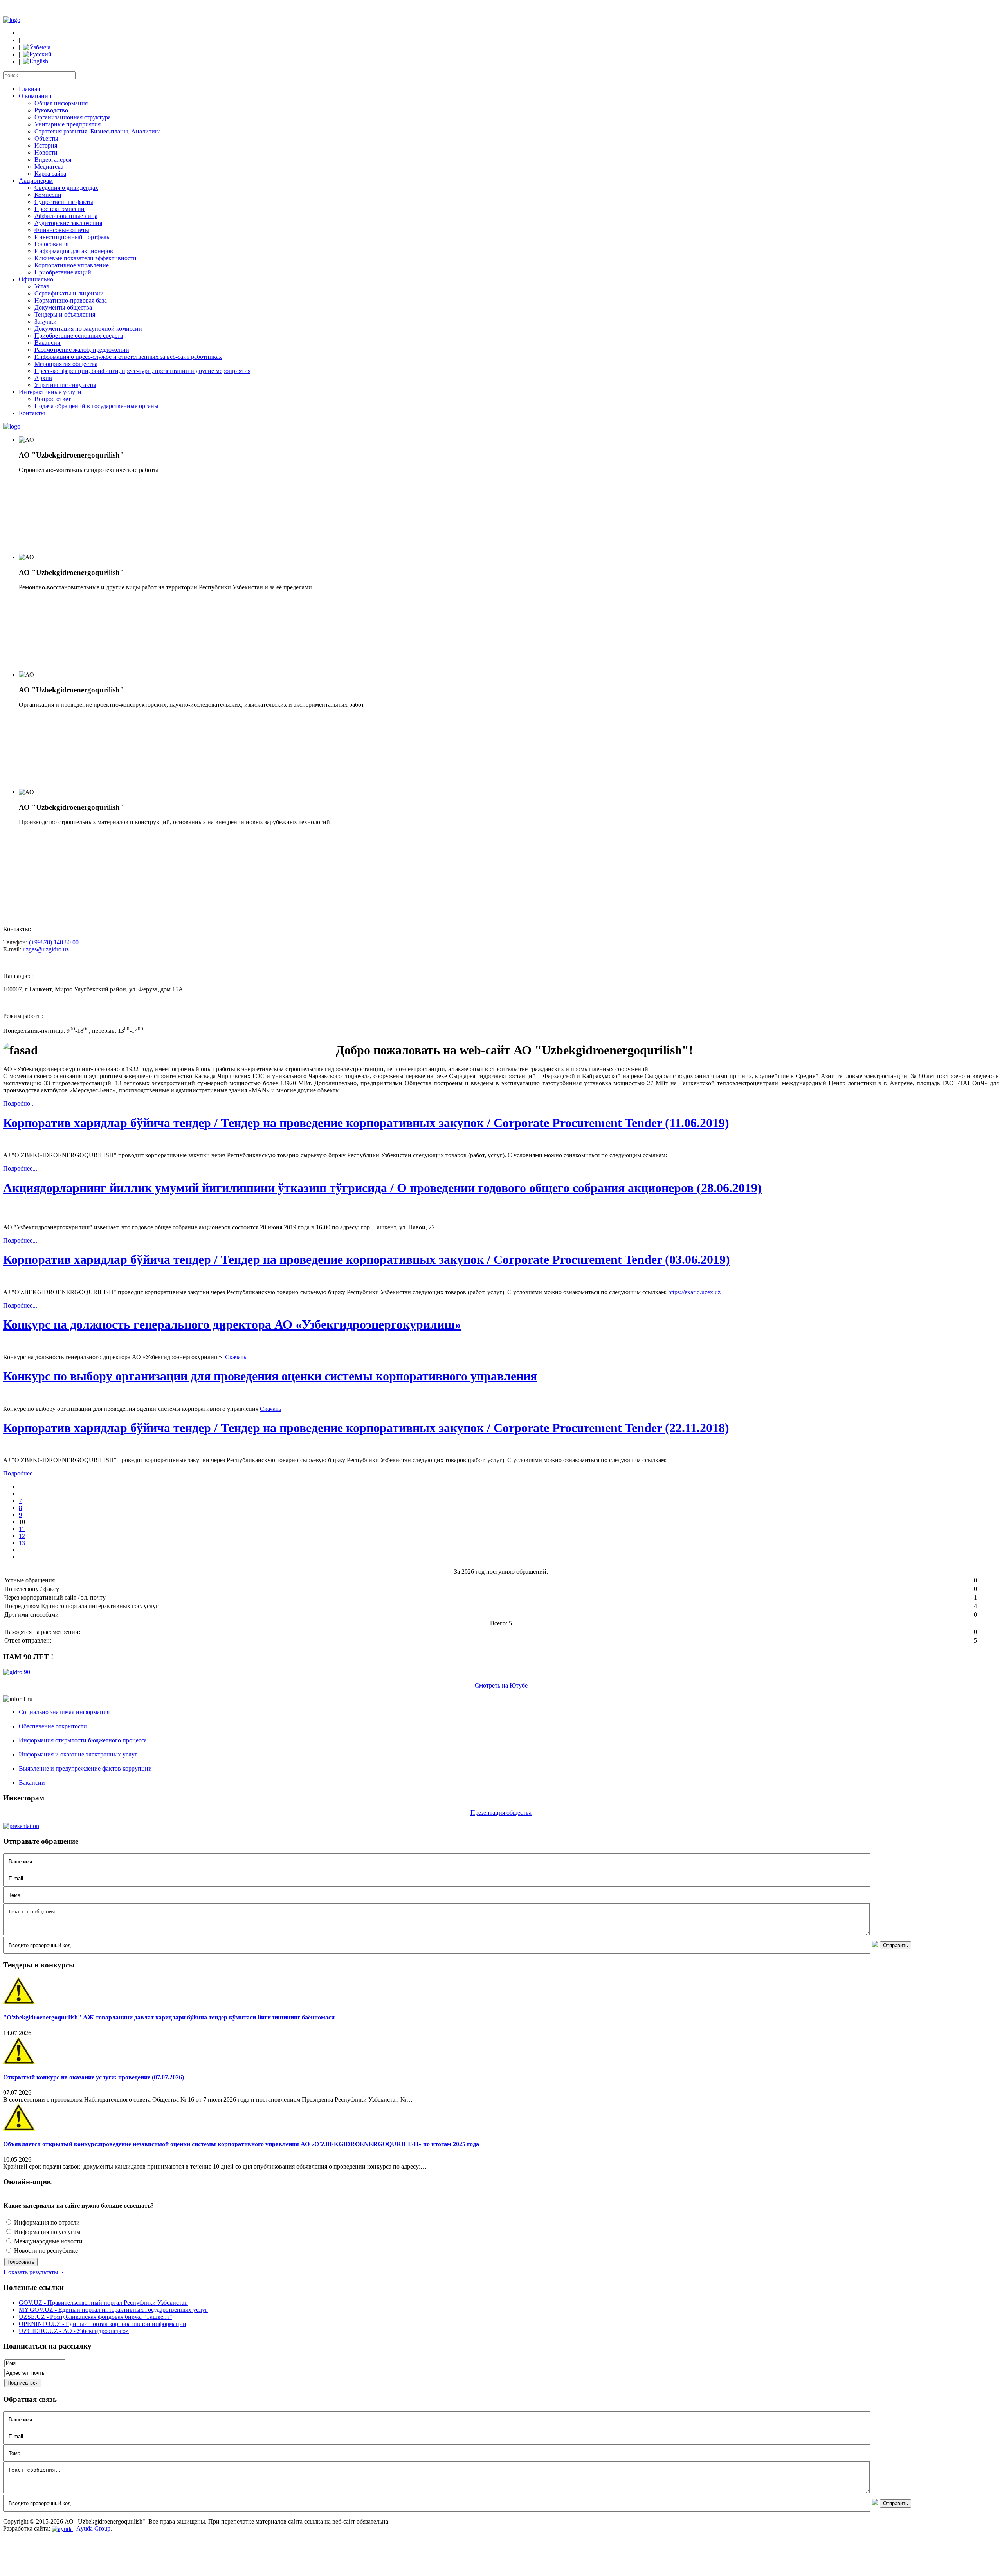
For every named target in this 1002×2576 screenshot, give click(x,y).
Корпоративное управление (72, 265)
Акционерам (36, 181)
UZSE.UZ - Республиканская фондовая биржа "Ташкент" (96, 2317)
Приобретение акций (63, 272)
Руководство (51, 110)
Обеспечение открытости (53, 1726)
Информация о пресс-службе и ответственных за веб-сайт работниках (128, 357)
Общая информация (61, 103)
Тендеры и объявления (65, 314)
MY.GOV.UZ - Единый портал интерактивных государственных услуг (113, 2310)
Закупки (46, 322)
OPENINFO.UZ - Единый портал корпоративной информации (103, 2324)
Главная (29, 89)
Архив (43, 378)
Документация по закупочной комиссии (88, 329)
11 (22, 1529)
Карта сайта (50, 174)
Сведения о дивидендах (66, 188)
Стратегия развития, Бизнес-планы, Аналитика (98, 131)
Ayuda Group (93, 2528)
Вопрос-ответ (53, 399)
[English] (36, 61)
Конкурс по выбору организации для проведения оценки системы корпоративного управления (270, 1376)
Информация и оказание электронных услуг (78, 1754)
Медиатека (49, 167)
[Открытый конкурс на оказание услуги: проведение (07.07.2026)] (19, 2062)
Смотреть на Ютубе (501, 1685)
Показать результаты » (33, 2272)
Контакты (32, 413)
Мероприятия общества (66, 364)
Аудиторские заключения (68, 223)
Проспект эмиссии (59, 209)
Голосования (51, 244)
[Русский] (37, 54)
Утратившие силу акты (65, 385)
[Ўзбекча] (37, 47)
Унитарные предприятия (68, 124)
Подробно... (19, 1103)
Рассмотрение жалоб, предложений (82, 350)
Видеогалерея (53, 159)
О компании (35, 96)
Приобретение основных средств (79, 336)
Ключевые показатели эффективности (86, 258)
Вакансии (48, 343)
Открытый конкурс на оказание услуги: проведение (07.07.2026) (94, 2077)
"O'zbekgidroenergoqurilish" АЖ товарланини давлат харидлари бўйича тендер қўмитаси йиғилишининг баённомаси (169, 2017)
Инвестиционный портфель (72, 237)
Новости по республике (45, 2251)
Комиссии (48, 195)
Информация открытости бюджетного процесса (83, 1740)
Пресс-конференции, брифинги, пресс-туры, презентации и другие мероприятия (142, 371)
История (46, 145)
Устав (42, 286)
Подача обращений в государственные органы (96, 406)
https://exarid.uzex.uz (694, 1292)
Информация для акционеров (74, 251)
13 (22, 1543)
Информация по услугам (46, 2232)
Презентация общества (501, 1813)
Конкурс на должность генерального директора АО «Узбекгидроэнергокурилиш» (232, 1324)
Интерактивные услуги (50, 392)
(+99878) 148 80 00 (54, 942)
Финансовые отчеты (62, 230)
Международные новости (48, 2241)
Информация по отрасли (46, 2222)
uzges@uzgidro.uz (46, 949)
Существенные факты (64, 202)
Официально (36, 279)
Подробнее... (20, 1168)
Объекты (46, 138)
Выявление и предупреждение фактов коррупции (85, 1768)
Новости (46, 152)
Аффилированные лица (66, 216)
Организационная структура (73, 117)
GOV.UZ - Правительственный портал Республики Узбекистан (103, 2303)
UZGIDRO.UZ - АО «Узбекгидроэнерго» (74, 2331)
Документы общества (63, 307)
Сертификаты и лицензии (69, 293)
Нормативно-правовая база (71, 300)
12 (22, 1536)
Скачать (236, 1357)
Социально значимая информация (64, 1712)
